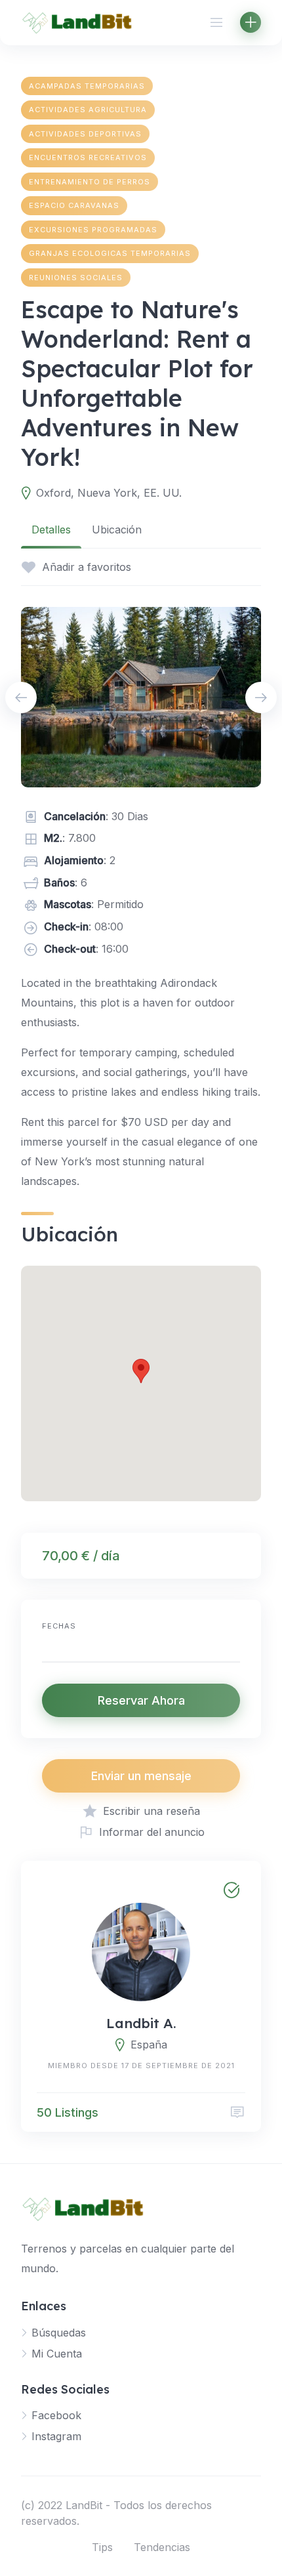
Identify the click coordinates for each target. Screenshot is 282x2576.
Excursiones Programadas (93, 230)
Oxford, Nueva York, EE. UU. (109, 493)
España (149, 2045)
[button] (141, 1371)
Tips (102, 2547)
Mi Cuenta (57, 2354)
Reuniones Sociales (76, 278)
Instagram (56, 2436)
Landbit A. (141, 2023)
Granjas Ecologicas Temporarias (110, 253)
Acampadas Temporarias (87, 86)
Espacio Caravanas (74, 205)
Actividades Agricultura (88, 110)
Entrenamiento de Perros (90, 182)
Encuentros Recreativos (88, 157)
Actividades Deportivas (85, 134)
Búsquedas (59, 2333)
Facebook (56, 2415)
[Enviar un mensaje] (237, 2112)
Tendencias (162, 2547)
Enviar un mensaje (141, 1776)
